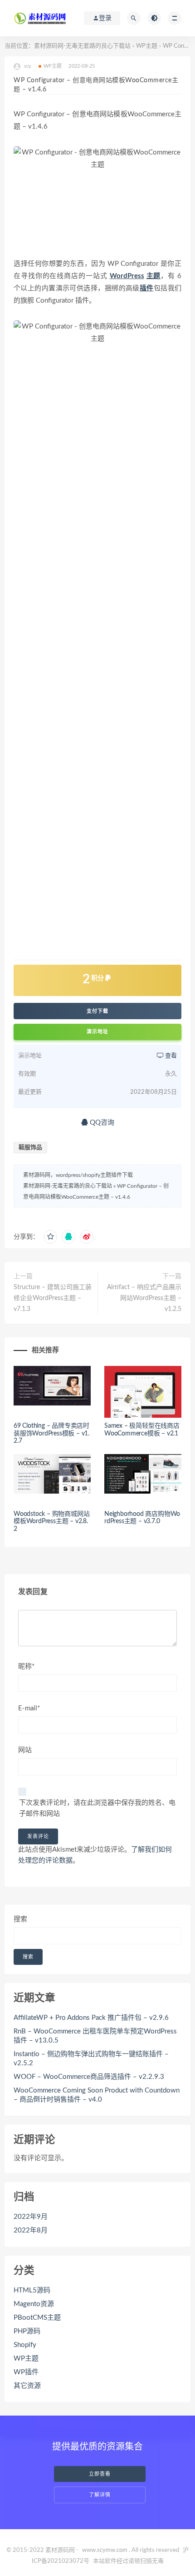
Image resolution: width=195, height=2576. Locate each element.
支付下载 (97, 1011)
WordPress (127, 276)
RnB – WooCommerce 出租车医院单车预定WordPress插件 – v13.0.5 (95, 2036)
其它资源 (27, 2386)
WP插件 (26, 2372)
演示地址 (97, 1032)
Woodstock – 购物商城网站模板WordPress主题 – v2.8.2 (51, 1522)
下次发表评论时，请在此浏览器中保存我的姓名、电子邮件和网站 (97, 1808)
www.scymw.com (105, 2550)
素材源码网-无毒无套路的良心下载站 (82, 46)
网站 (25, 1750)
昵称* (26, 1667)
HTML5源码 (32, 2290)
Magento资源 (34, 2304)
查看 (170, 1056)
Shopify (25, 2345)
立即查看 (100, 2474)
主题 (154, 276)
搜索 (20, 1919)
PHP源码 (27, 2331)
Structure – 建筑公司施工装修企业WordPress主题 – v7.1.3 (53, 1298)
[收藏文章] (50, 1237)
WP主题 (147, 46)
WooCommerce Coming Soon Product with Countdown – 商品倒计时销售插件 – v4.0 (97, 2095)
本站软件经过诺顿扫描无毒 (128, 2561)
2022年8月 (31, 2230)
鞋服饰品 (30, 1148)
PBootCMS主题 (37, 2318)
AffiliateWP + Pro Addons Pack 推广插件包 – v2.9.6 (91, 2018)
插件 (147, 288)
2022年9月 (31, 2217)
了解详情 (100, 2495)
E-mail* (29, 1708)
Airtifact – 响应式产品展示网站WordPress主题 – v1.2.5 (144, 1298)
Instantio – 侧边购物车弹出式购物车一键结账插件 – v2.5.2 (91, 2059)
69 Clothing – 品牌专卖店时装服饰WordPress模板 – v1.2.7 (51, 1434)
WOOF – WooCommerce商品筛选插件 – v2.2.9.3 (89, 2077)
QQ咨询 (101, 1123)
